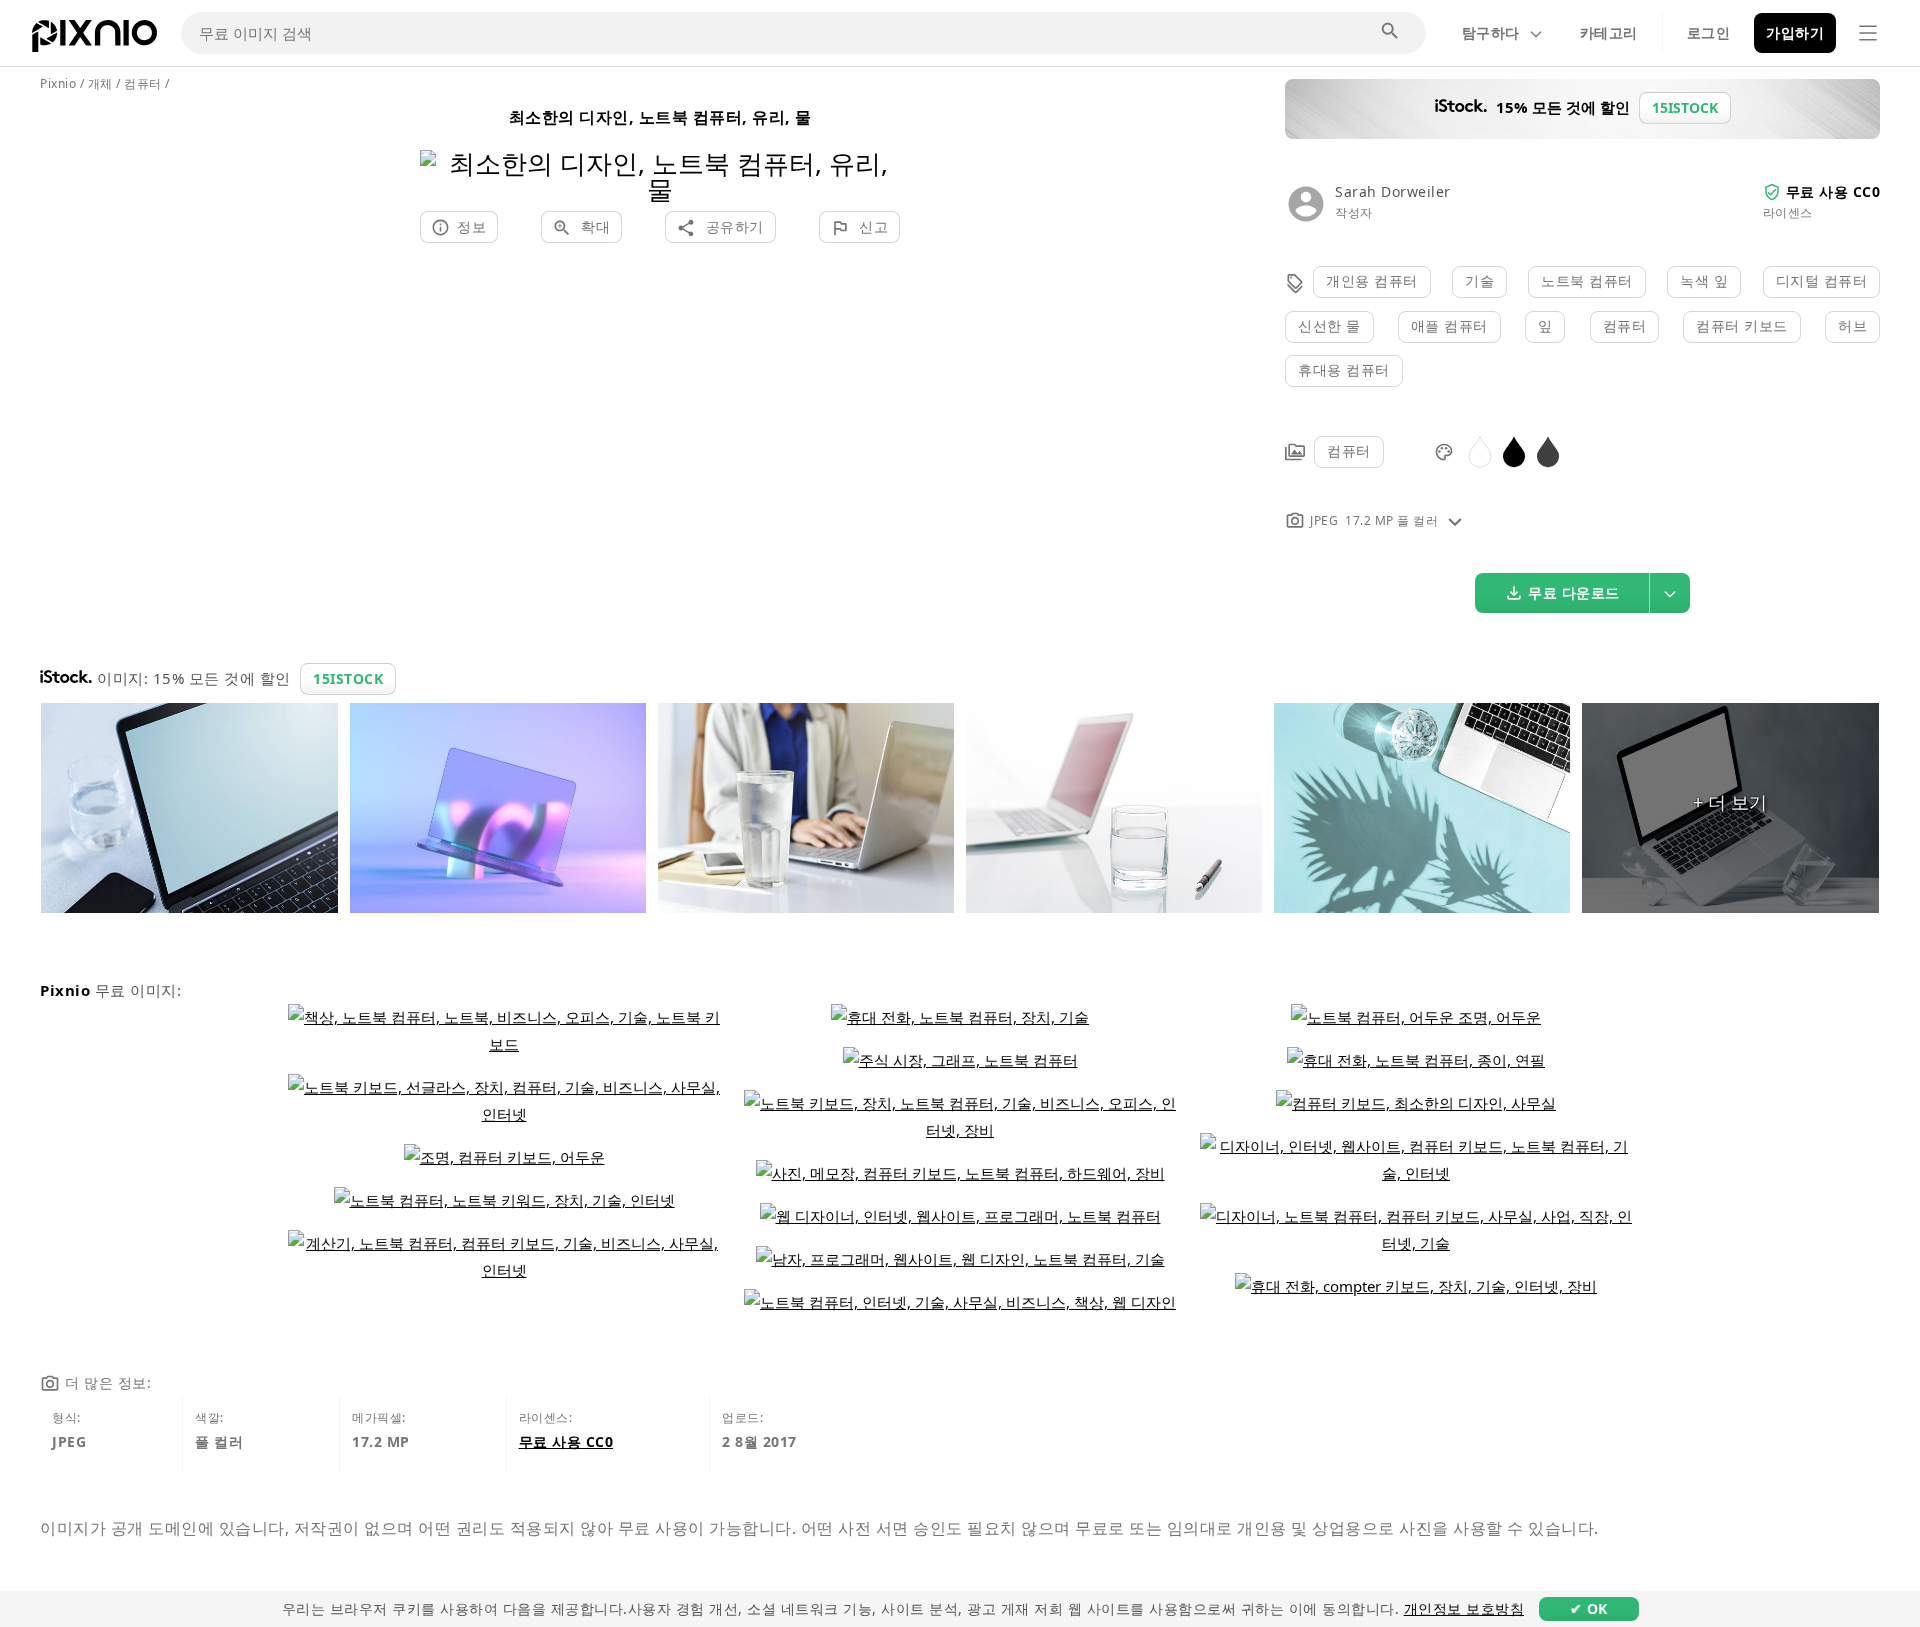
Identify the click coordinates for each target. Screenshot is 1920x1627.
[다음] (877, 150)
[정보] (1455, 520)
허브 (1852, 325)
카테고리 (1609, 32)
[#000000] (1514, 450)
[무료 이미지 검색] (1391, 32)
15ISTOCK (348, 678)
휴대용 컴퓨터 (1344, 369)
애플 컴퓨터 (1449, 325)
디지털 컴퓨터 (1822, 280)
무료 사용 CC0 (1833, 191)
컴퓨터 (1625, 325)
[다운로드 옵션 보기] (1670, 593)
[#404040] (1548, 450)
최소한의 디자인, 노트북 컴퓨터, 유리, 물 (660, 117)
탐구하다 (1491, 32)
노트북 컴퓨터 (1587, 280)
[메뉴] (1868, 33)
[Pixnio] (94, 40)
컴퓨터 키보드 (1742, 325)
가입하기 (1795, 32)
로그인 (1709, 32)
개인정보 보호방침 (1464, 1608)
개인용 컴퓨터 (1372, 280)
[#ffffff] (1480, 450)
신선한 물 (1329, 325)
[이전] (442, 150)
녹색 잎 (1704, 280)
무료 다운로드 (1574, 592)
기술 (1479, 280)
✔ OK (1589, 1608)
